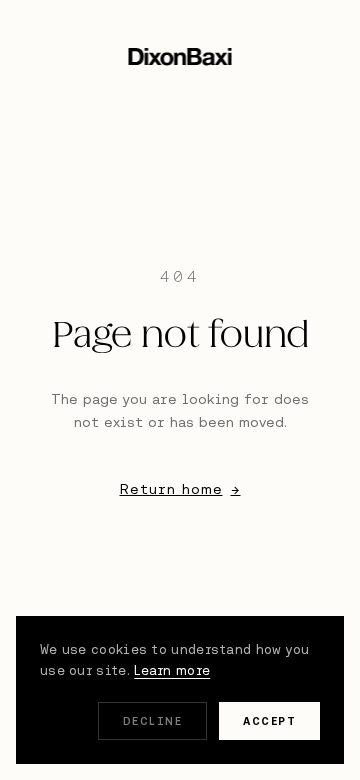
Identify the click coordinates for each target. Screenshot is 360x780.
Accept (269, 721)
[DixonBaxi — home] (180, 57)
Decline (153, 721)
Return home (180, 489)
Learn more (172, 670)
